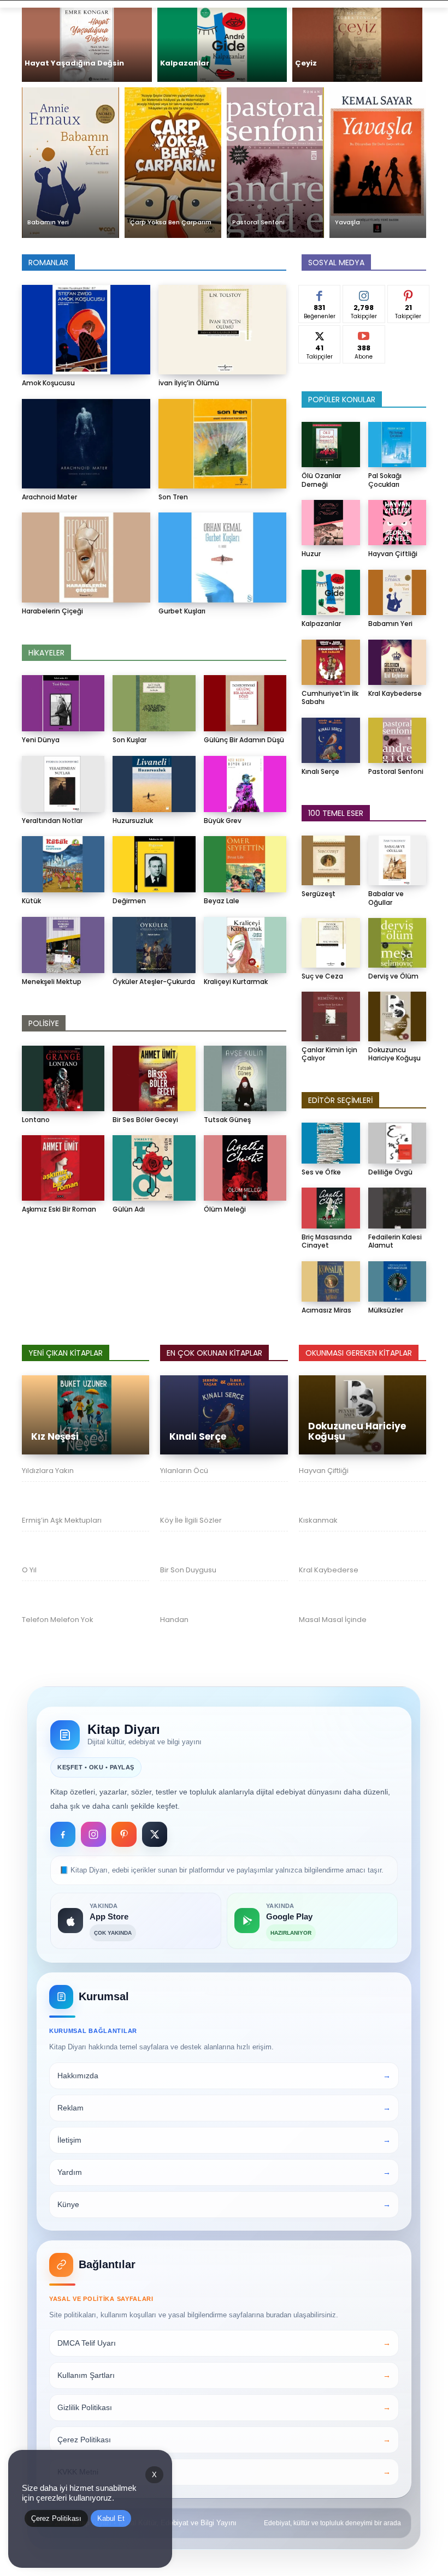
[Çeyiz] (357, 45)
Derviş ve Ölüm (393, 976)
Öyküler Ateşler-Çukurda (154, 982)
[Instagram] (93, 1834)
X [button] (154, 2475)
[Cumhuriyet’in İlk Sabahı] (331, 662)
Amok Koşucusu (48, 383)
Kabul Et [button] (111, 2518)
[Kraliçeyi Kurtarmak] (245, 945)
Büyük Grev (223, 821)
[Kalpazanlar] (222, 45)
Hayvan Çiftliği (393, 554)
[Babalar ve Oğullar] (397, 860)
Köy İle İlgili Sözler (191, 1520)
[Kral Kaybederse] (397, 662)
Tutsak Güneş (227, 1120)
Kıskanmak (318, 1520)
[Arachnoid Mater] (86, 444)
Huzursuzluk (133, 821)
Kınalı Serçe (320, 771)
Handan (174, 1620)
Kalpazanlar (321, 624)
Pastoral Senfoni (396, 771)
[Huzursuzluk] (154, 784)
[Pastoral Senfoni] (275, 163)
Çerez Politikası (56, 2518)
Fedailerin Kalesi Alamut (395, 1241)
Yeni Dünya (41, 740)
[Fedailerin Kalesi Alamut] (397, 1208)
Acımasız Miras (326, 1310)
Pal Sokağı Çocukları (385, 480)
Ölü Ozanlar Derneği (321, 480)
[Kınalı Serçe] (331, 740)
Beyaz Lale (222, 901)
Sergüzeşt (319, 894)
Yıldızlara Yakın (48, 1471)
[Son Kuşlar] (154, 703)
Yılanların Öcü (184, 1471)
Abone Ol (364, 333)
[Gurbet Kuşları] (223, 557)
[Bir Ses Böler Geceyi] (154, 1078)
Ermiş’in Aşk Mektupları (62, 1520)
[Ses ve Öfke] (331, 1143)
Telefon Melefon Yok (58, 1620)
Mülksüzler (386, 1310)
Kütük (31, 901)
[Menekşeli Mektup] (63, 945)
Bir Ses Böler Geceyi (145, 1120)
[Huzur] (331, 523)
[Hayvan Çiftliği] (397, 523)
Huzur (311, 554)
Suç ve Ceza (322, 976)
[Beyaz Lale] (245, 864)
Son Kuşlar (129, 740)
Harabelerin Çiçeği (52, 611)
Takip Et (364, 293)
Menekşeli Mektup (52, 982)
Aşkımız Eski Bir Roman (59, 1209)
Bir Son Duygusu (188, 1570)
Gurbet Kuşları (182, 611)
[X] (155, 1834)
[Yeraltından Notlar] (63, 784)
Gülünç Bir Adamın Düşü (244, 740)
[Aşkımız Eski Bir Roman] (63, 1168)
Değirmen (129, 901)
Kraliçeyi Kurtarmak (236, 982)
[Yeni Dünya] (63, 703)
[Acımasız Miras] (331, 1282)
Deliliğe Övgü (390, 1172)
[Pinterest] (124, 1834)
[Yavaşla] (378, 163)
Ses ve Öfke (321, 1172)
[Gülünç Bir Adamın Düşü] (245, 703)
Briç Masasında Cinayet (327, 1241)
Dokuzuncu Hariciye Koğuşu (394, 1054)
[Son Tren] (223, 444)
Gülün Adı (129, 1209)
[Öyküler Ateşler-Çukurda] (154, 945)
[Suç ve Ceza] (331, 943)
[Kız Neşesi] (86, 1415)
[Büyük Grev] (245, 784)
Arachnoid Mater (49, 497)
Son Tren (173, 497)
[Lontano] (63, 1078)
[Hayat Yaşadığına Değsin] (87, 45)
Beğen (320, 293)
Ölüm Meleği (225, 1209)
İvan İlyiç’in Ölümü (189, 383)
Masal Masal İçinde (333, 1620)
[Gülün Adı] (154, 1168)
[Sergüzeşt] (331, 860)
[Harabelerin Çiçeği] (86, 557)
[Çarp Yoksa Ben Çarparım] (173, 163)
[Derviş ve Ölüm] (397, 943)
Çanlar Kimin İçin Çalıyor (329, 1054)
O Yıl (29, 1570)
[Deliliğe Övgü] (397, 1143)
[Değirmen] (154, 864)
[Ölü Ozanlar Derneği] (331, 445)
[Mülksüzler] (397, 1282)
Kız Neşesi (55, 1436)
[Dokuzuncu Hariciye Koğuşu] (397, 1016)
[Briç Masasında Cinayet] (331, 1208)
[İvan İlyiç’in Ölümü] (223, 330)
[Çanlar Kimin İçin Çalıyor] (331, 1016)
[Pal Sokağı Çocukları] (397, 445)
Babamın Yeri (390, 624)
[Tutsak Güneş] (245, 1078)
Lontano (36, 1120)
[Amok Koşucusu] (86, 330)
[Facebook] (63, 1834)
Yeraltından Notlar (52, 821)
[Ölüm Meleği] (245, 1168)
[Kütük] (63, 864)
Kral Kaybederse (395, 693)
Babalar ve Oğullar (386, 898)
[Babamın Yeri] (70, 163)
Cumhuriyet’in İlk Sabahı (330, 698)
